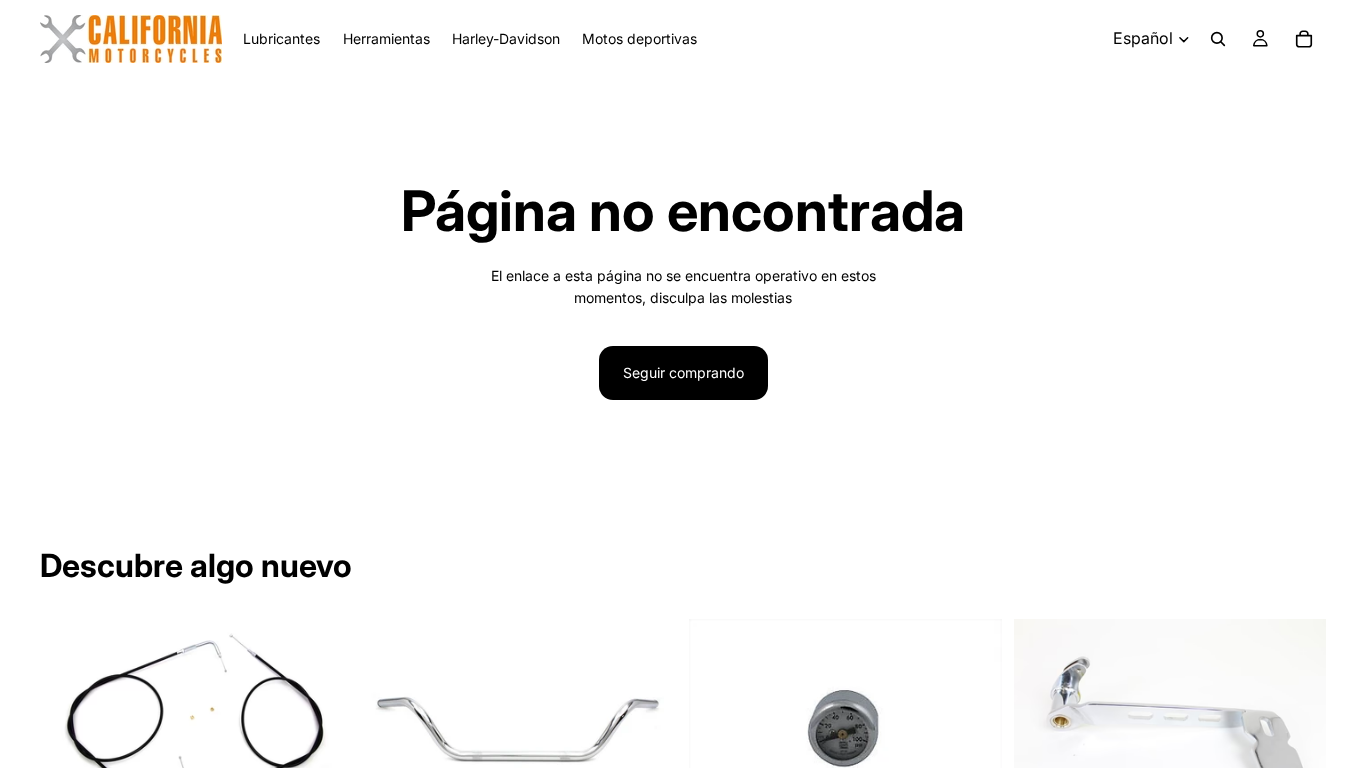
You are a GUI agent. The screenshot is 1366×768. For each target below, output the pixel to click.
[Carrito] (1304, 39)
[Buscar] (1218, 39)
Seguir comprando (683, 372)
